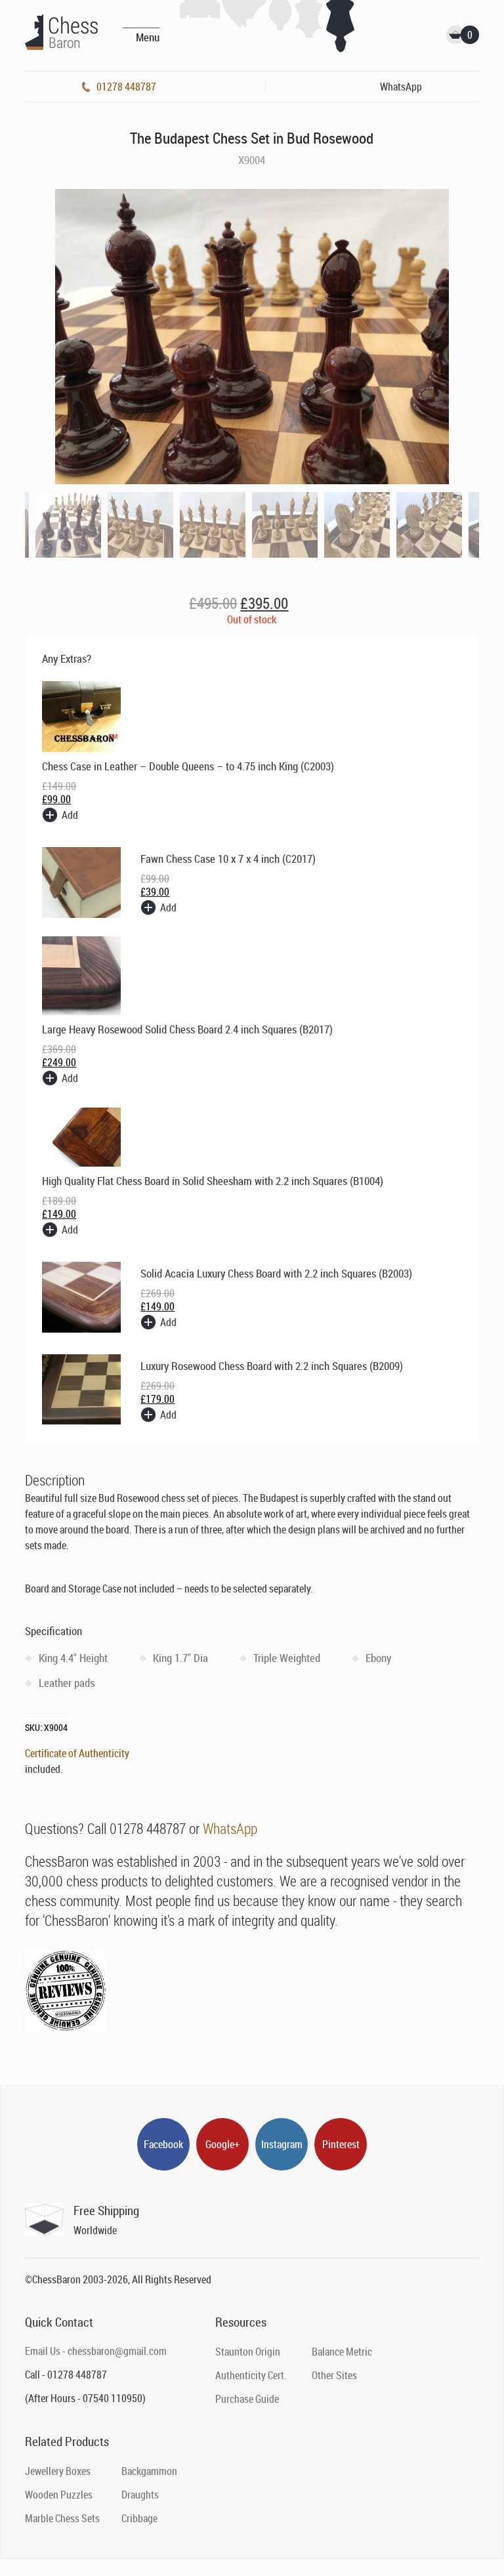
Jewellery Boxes (58, 2471)
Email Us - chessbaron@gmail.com (96, 2351)
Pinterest (341, 2144)
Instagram (282, 2144)
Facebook (163, 2144)
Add (70, 815)
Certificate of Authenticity (77, 1753)
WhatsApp (230, 1828)
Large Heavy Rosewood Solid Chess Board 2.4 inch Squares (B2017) (187, 1029)
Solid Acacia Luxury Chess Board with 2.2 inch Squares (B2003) (276, 1273)
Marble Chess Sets (62, 2518)
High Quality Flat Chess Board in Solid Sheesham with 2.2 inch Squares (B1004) (213, 1181)
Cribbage (139, 2518)
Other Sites (334, 2375)
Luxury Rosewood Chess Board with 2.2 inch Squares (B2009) (272, 1366)
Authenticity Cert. (251, 2375)
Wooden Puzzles (59, 2495)
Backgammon (149, 2471)
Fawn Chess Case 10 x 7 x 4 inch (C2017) (228, 859)
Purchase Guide (247, 2399)
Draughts (140, 2495)
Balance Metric (342, 2352)
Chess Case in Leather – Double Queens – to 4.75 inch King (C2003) (188, 766)
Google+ (222, 2144)
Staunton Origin (248, 2352)
